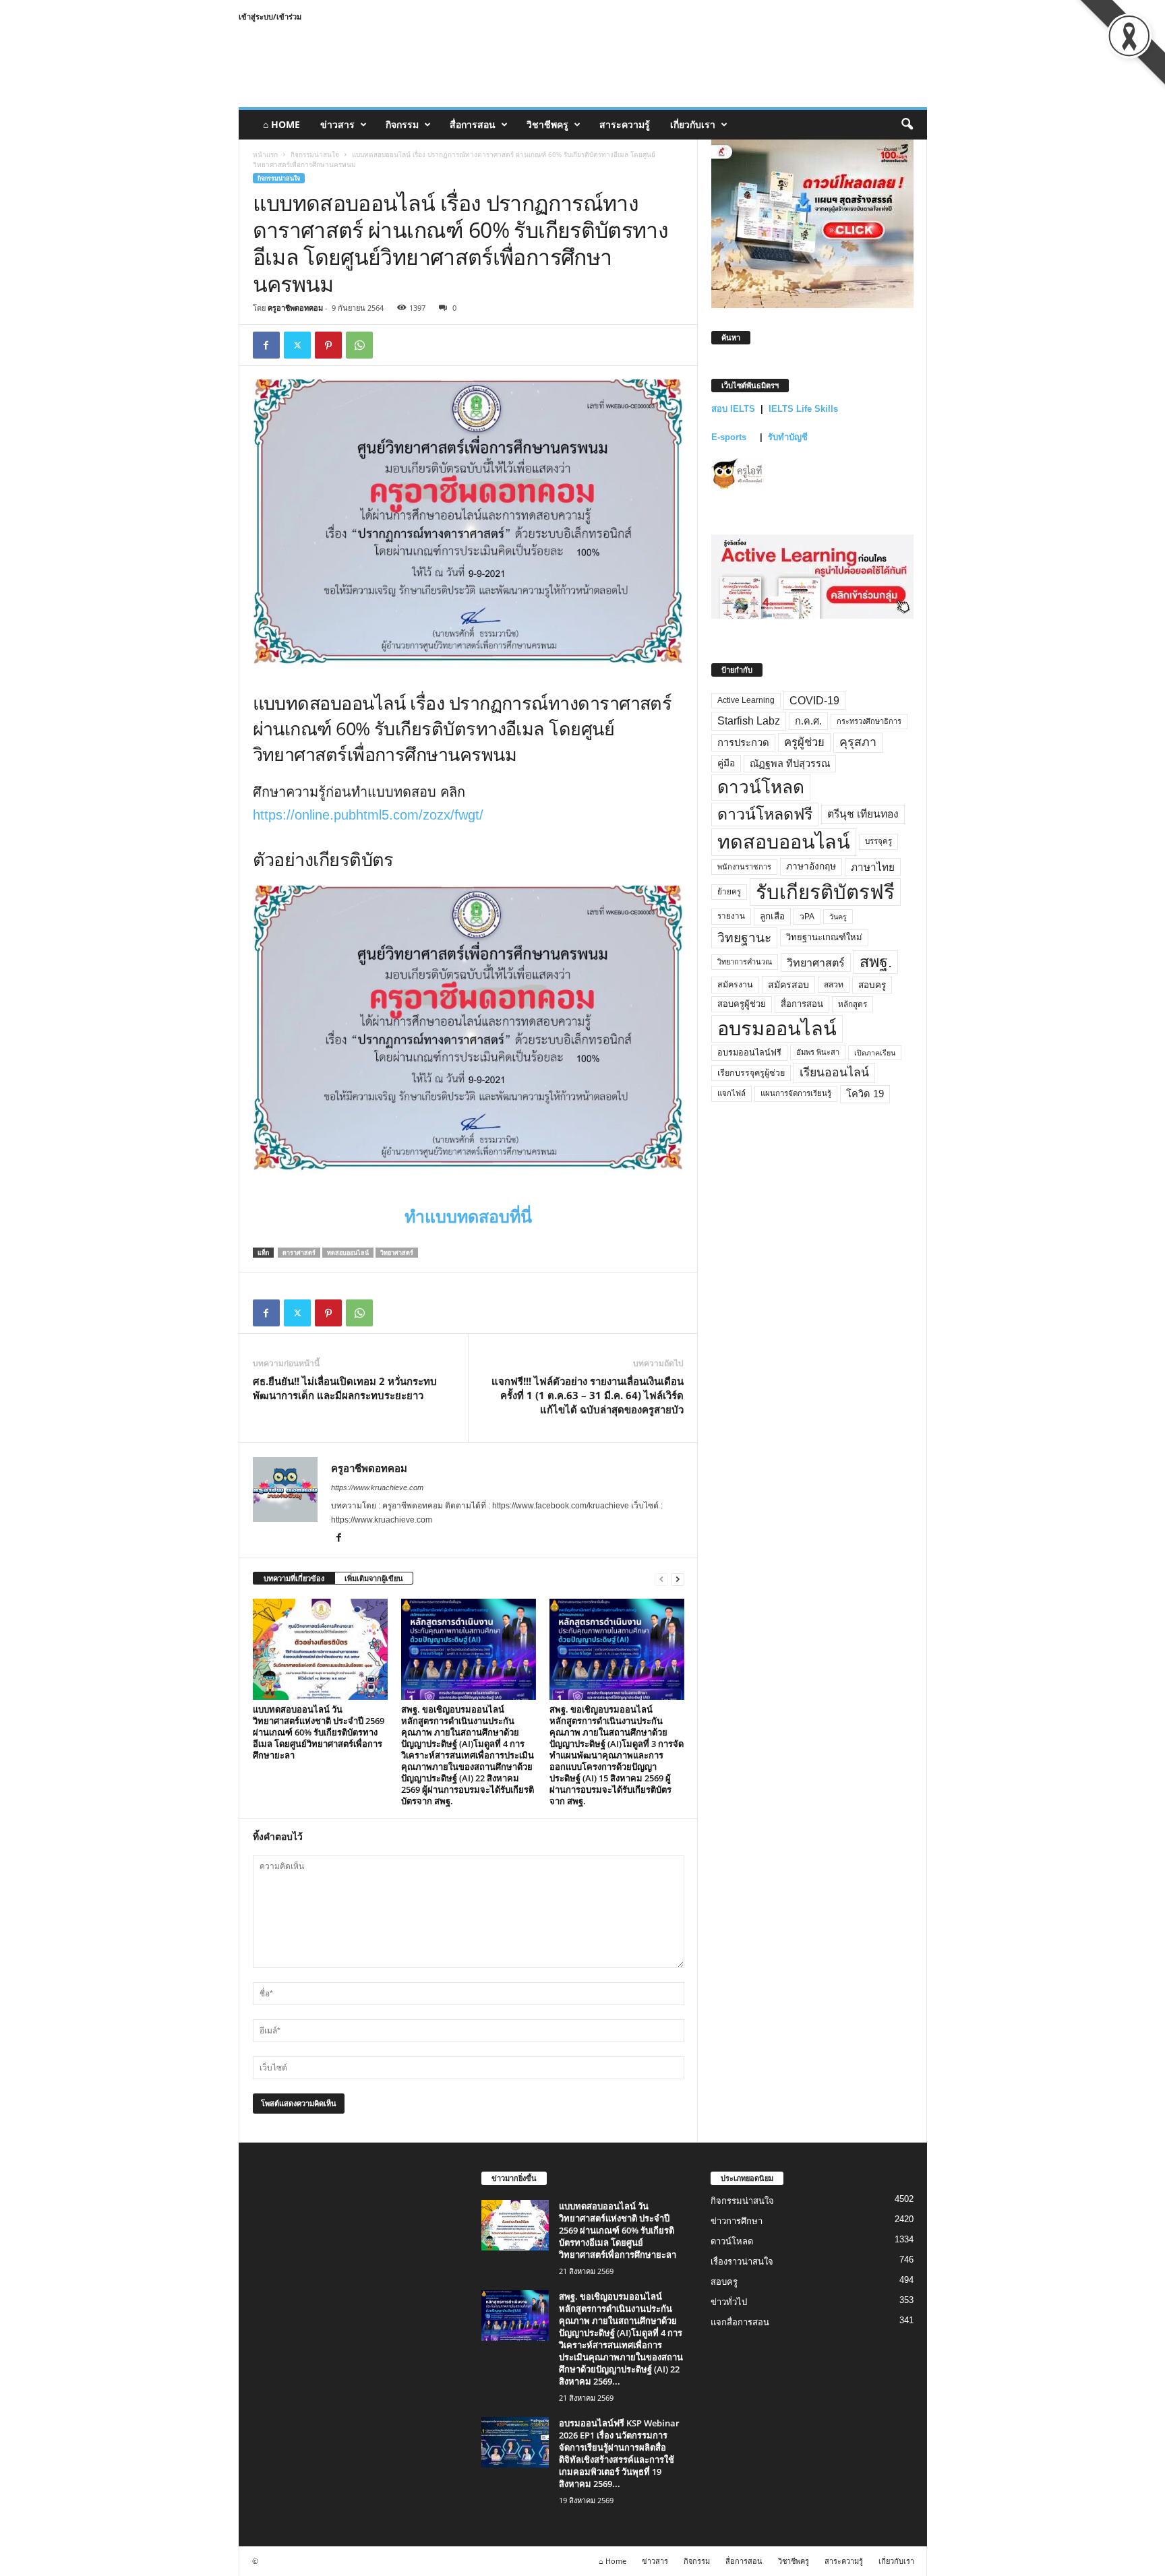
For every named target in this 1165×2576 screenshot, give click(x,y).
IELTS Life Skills (803, 409)
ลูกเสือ (772, 916)
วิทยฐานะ (744, 938)
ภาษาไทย (873, 867)
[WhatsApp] (359, 345)
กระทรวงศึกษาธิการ (869, 721)
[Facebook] (266, 345)
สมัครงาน (735, 985)
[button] (907, 125)
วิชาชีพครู (547, 124)
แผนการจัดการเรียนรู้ (796, 1093)
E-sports (730, 437)
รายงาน (731, 916)
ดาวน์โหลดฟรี (765, 814)
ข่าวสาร (337, 124)
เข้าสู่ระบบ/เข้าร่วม (270, 17)
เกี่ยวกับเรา (693, 124)
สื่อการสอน (473, 124)
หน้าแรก (265, 154)
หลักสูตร (853, 1004)
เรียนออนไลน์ (834, 1072)
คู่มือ (726, 763)
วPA (807, 917)
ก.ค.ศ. (808, 721)
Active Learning (746, 700)
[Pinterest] (328, 345)
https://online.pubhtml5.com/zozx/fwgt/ (368, 815)
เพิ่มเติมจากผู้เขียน (374, 1578)
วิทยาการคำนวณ (745, 962)
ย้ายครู (729, 892)
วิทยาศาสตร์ (397, 1253)
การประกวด (743, 743)
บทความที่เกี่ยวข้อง (294, 1578)
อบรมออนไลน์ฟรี (749, 1053)
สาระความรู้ (625, 124)
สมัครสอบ (788, 985)
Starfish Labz (749, 721)
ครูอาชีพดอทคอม (295, 308)
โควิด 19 (865, 1094)
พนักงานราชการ (744, 867)
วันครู (838, 917)
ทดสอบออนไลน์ (348, 1253)
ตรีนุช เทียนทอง (863, 814)
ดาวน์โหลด (761, 787)
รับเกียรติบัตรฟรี (825, 892)
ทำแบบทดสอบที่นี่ (468, 1217)
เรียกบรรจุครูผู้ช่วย (751, 1073)
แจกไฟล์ (731, 1093)
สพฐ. (876, 962)
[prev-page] (661, 1579)
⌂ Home (281, 124)
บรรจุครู (878, 841)
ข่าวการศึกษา (737, 2221)
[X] (297, 345)
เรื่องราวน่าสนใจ (742, 2262)
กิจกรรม (402, 124)
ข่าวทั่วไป (729, 2302)
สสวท (834, 985)
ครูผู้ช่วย (804, 742)
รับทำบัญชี (788, 437)
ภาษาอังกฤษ (811, 866)
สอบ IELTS (733, 409)
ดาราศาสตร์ (299, 1253)
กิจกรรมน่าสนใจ (315, 154)
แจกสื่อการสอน (740, 2322)
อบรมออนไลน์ (777, 1029)
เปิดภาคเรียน (875, 1053)
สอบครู (872, 985)
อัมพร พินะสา (818, 1052)
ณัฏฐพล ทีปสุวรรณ (790, 764)
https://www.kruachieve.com (377, 1488)
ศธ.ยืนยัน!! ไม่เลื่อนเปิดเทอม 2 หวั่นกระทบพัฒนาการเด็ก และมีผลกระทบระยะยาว (345, 1388)
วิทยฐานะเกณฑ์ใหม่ (824, 937)
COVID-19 (814, 701)
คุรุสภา (858, 742)
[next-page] (678, 1579)
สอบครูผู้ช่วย (742, 1004)
